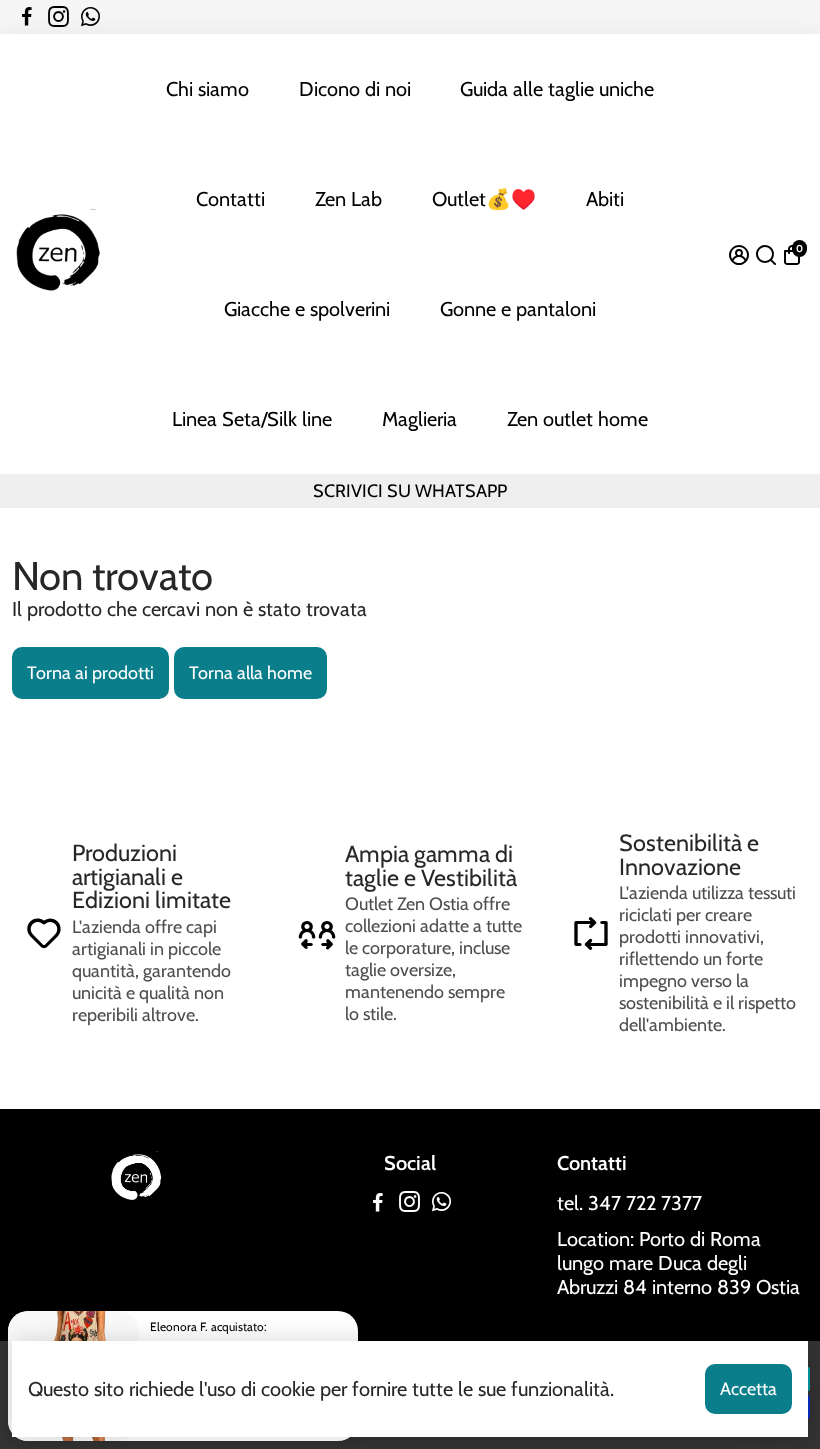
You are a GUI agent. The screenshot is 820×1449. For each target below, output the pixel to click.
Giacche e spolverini (307, 309)
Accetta (748, 1389)
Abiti (605, 199)
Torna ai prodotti (90, 673)
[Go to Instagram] (58, 17)
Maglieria (419, 419)
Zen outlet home (577, 419)
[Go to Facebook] (27, 17)
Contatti (230, 199)
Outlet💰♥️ (484, 199)
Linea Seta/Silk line (252, 419)
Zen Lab (348, 199)
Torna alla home (250, 673)
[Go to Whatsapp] (90, 17)
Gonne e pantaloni (518, 309)
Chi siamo (207, 89)
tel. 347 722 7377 (629, 1203)
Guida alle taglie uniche (557, 89)
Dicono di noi (355, 89)
